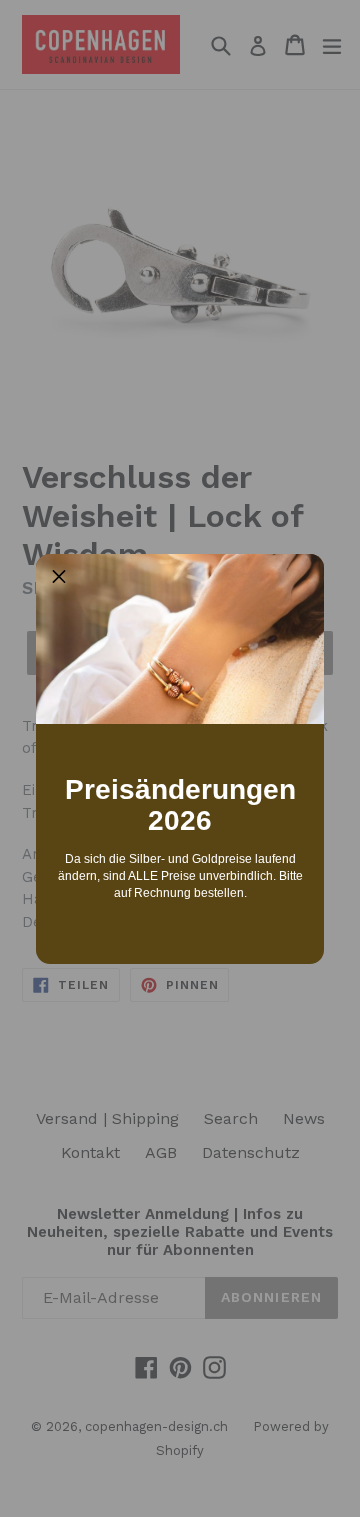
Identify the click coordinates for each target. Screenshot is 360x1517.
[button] (59, 577)
